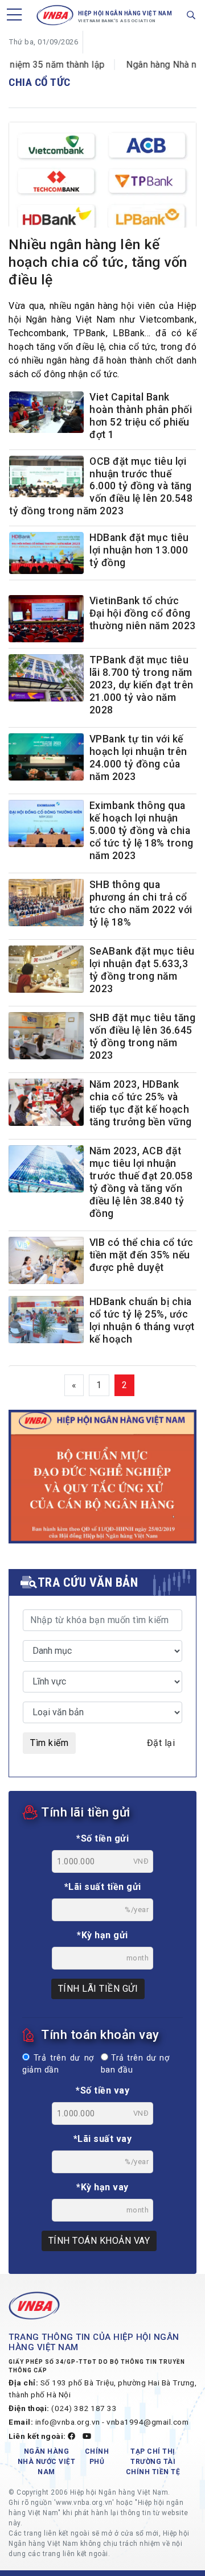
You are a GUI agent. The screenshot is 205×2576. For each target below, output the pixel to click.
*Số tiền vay (102, 2090)
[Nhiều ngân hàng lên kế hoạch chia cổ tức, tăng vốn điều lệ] (102, 181)
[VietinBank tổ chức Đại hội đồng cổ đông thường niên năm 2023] (46, 619)
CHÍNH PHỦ (97, 2457)
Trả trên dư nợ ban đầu (135, 2064)
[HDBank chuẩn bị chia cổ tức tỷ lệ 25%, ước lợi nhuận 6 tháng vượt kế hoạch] (46, 1320)
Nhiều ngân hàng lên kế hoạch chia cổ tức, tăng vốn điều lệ (98, 262)
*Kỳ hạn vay (102, 2187)
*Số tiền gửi (102, 1838)
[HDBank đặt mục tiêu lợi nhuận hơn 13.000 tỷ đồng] (46, 556)
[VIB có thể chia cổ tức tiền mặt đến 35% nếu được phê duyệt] (46, 1260)
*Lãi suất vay (103, 2139)
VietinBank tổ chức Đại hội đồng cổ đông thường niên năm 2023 (143, 613)
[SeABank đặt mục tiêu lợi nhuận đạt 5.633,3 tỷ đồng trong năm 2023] (46, 969)
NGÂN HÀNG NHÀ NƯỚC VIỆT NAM (47, 2462)
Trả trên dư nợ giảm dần (58, 2064)
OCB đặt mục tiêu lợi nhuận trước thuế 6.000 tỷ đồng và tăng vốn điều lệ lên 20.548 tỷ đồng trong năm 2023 (101, 486)
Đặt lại (161, 1743)
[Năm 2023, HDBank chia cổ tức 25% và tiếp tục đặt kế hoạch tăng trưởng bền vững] (46, 1102)
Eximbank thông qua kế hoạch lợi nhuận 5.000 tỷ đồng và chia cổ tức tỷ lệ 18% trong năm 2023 (142, 831)
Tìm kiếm (49, 1743)
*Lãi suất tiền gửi (103, 1887)
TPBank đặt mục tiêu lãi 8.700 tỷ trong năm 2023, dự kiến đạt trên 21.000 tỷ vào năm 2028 (142, 685)
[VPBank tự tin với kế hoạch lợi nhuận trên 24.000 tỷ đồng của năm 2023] (46, 757)
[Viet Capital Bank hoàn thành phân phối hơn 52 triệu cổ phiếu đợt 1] (46, 415)
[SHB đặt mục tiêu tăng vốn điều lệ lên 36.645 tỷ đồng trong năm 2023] (46, 1036)
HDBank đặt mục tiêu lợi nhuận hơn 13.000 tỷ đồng (139, 550)
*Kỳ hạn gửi (102, 1935)
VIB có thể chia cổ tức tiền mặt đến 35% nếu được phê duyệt (142, 1255)
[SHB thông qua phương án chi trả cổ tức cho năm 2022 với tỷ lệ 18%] (46, 903)
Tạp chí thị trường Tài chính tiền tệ (153, 2462)
